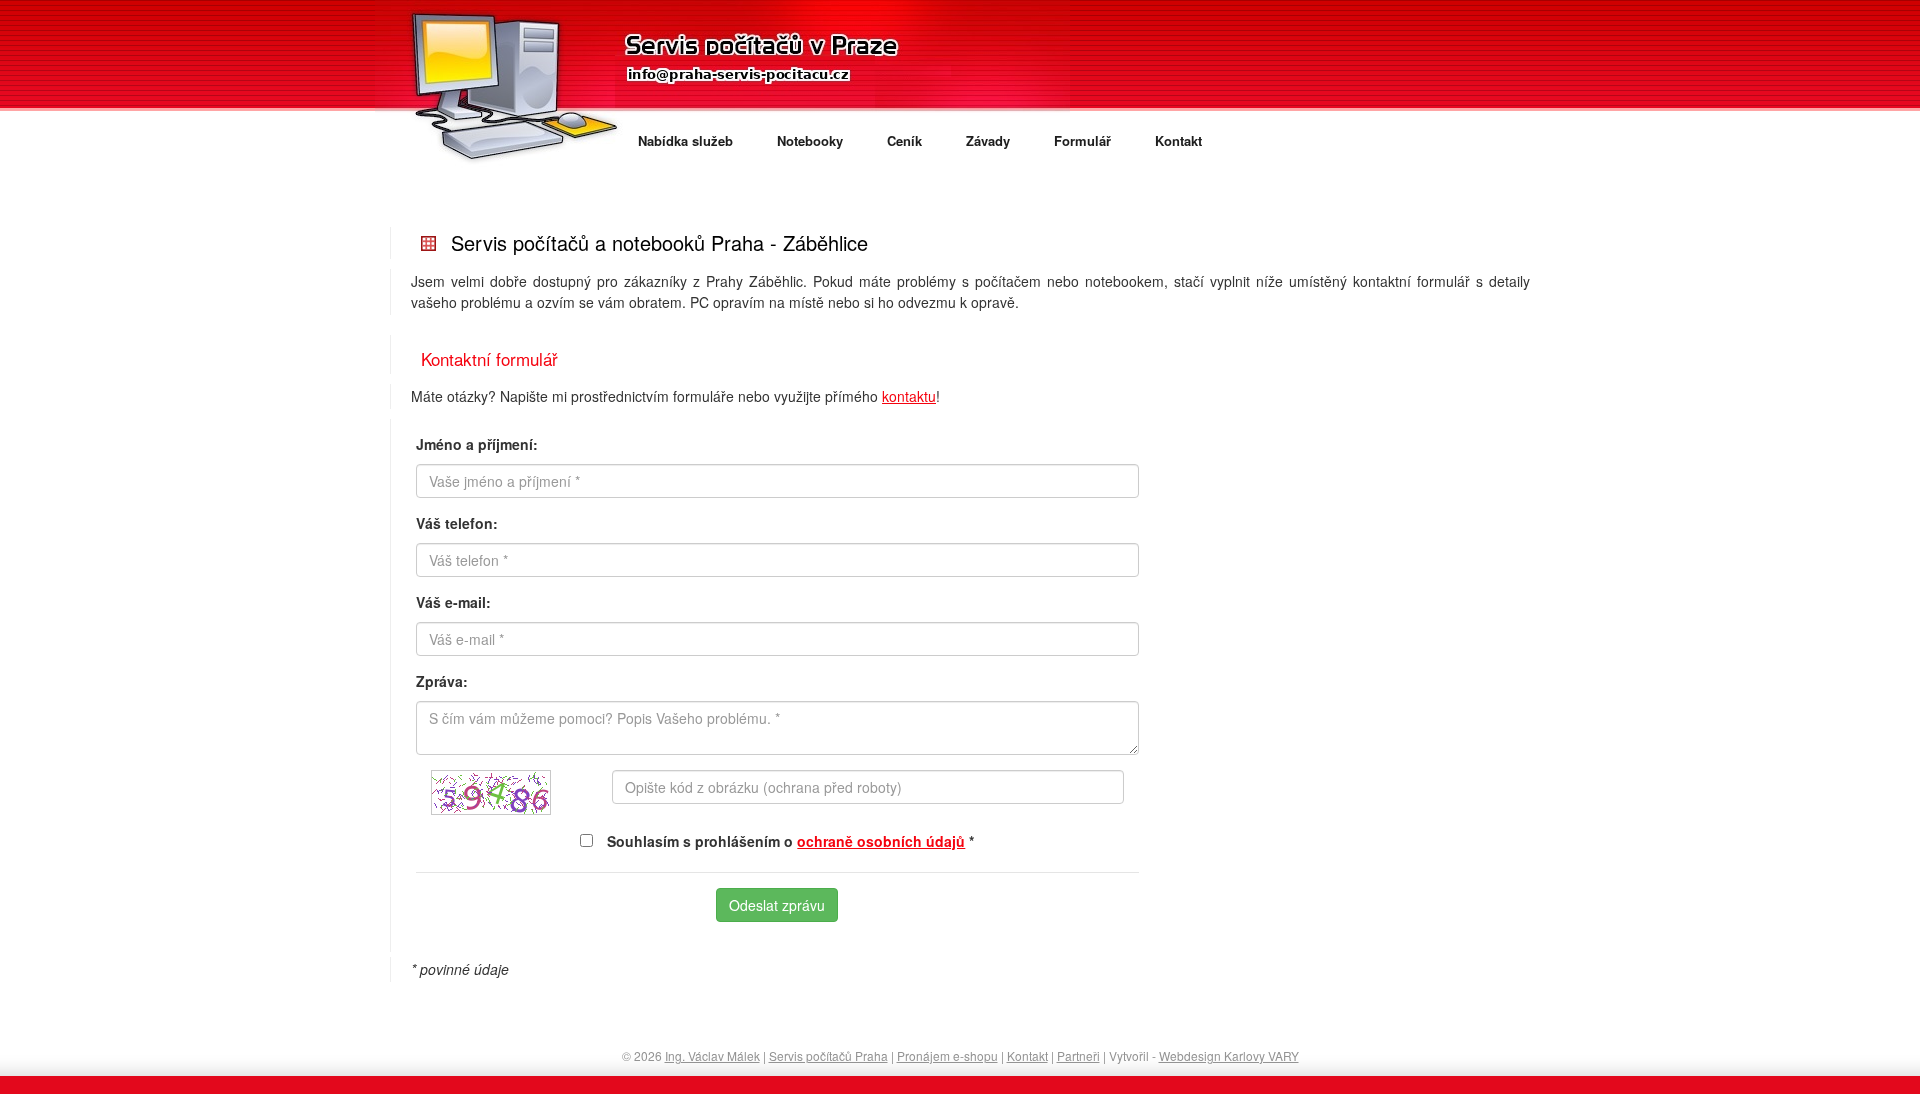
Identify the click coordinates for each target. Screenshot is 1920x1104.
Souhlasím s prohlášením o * (790, 841)
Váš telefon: (457, 523)
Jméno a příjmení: (477, 444)
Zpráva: (442, 681)
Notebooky (810, 140)
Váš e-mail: (453, 602)
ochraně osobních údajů (881, 841)
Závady (988, 140)
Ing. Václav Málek (712, 1055)
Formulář (1082, 140)
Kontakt (1178, 140)
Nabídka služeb (685, 140)
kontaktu (909, 396)
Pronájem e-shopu (947, 1055)
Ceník (904, 140)
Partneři (1078, 1055)
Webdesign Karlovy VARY (1229, 1055)
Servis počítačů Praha (828, 1055)
